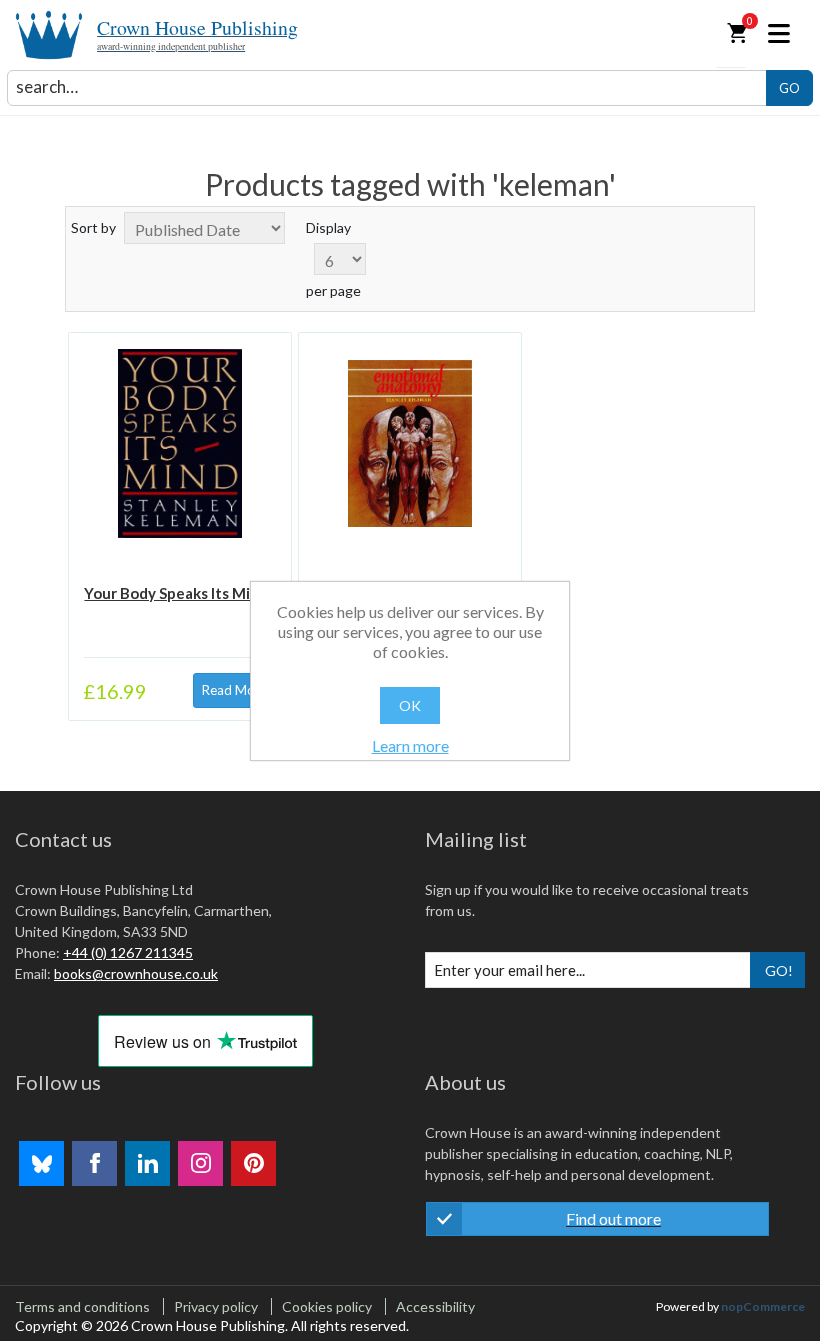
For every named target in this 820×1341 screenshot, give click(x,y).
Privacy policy (216, 1306)
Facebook (94, 1163)
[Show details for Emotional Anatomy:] (409, 443)
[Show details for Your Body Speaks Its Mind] (179, 443)
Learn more (410, 745)
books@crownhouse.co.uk (136, 973)
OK (410, 705)
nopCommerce (763, 1306)
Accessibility (435, 1306)
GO (789, 88)
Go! (779, 970)
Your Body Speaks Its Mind (176, 593)
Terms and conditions (82, 1306)
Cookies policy (327, 1306)
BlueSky (41, 1163)
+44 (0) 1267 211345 (128, 952)
